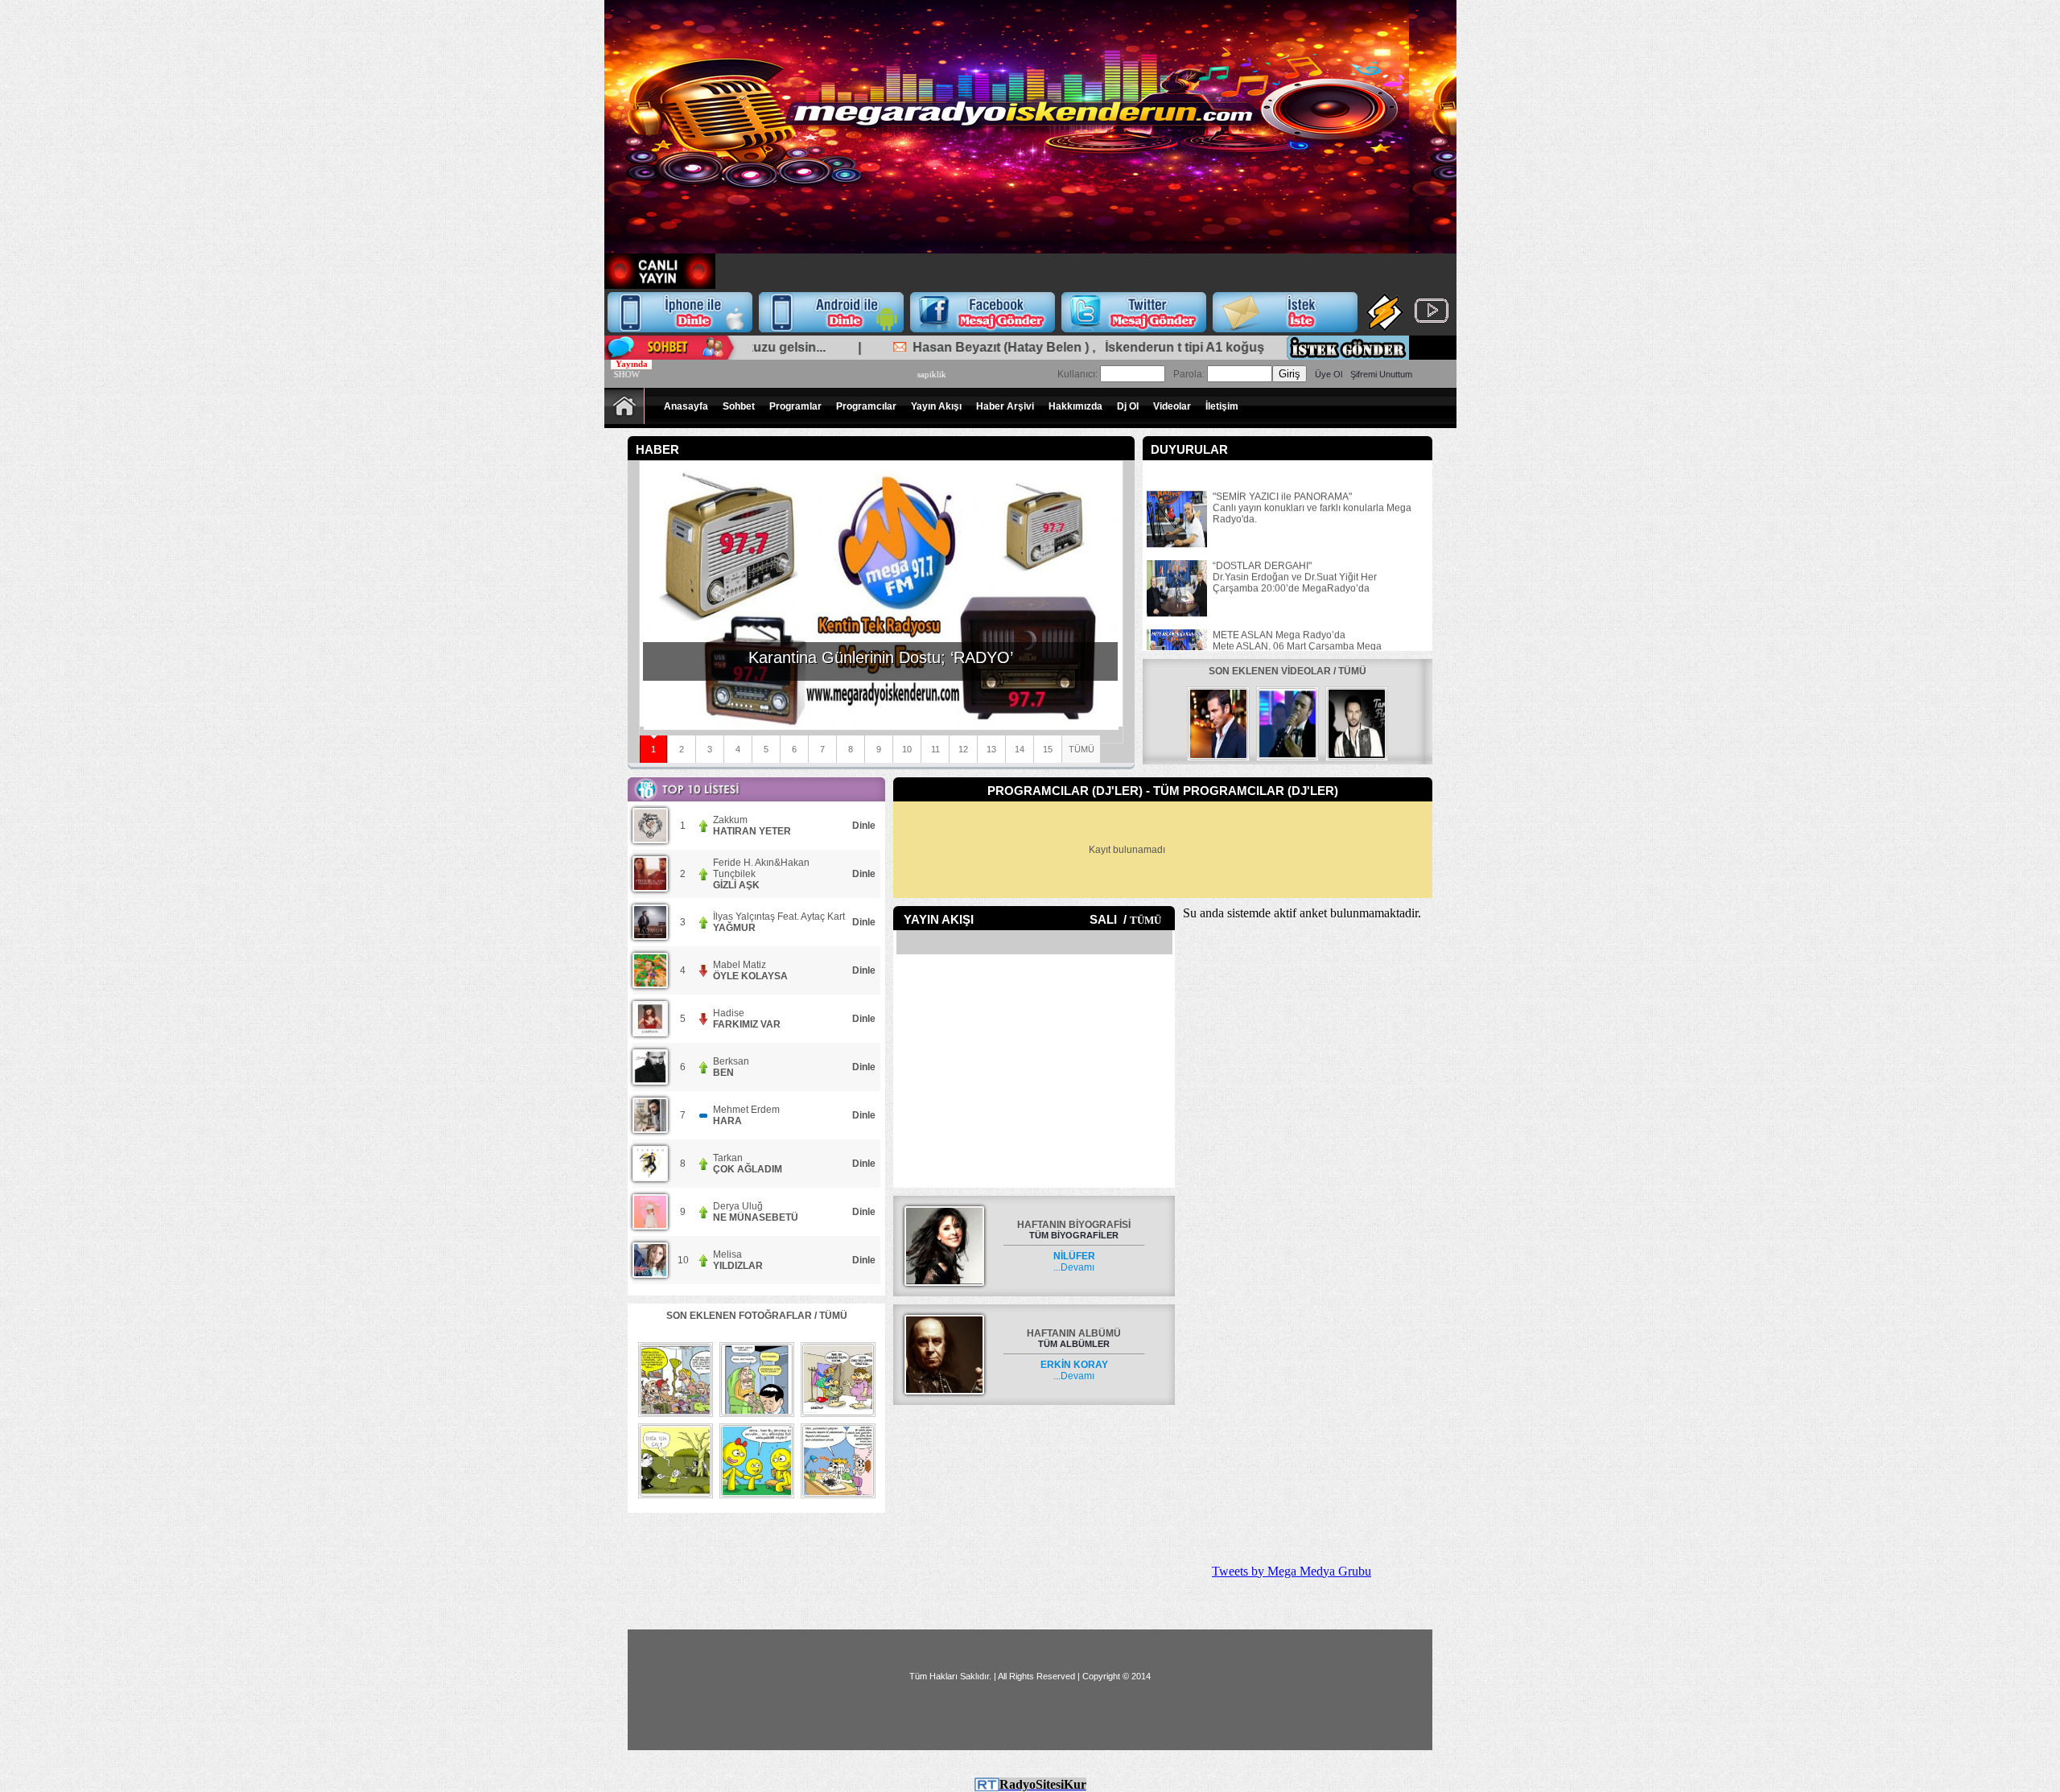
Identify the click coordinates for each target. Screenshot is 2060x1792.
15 (1048, 749)
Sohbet (739, 406)
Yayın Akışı (936, 406)
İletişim (1222, 406)
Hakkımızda (1075, 406)
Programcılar (866, 406)
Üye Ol (1329, 374)
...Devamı (1074, 1262)
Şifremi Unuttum (1381, 374)
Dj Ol (1128, 406)
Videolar (1172, 406)
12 (963, 749)
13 (991, 749)
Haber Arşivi (1005, 406)
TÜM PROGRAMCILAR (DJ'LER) (1246, 791)
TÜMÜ (1081, 749)
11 (935, 749)
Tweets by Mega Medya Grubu (1292, 1571)
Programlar (795, 406)
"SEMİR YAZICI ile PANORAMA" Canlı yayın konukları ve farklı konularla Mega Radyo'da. (1312, 488)
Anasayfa (686, 406)
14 (1020, 749)
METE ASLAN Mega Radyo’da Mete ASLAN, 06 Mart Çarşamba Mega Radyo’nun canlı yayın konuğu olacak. (1297, 626)
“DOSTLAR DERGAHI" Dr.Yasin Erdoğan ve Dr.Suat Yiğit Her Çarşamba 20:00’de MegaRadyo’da (1295, 557)
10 (907, 749)
